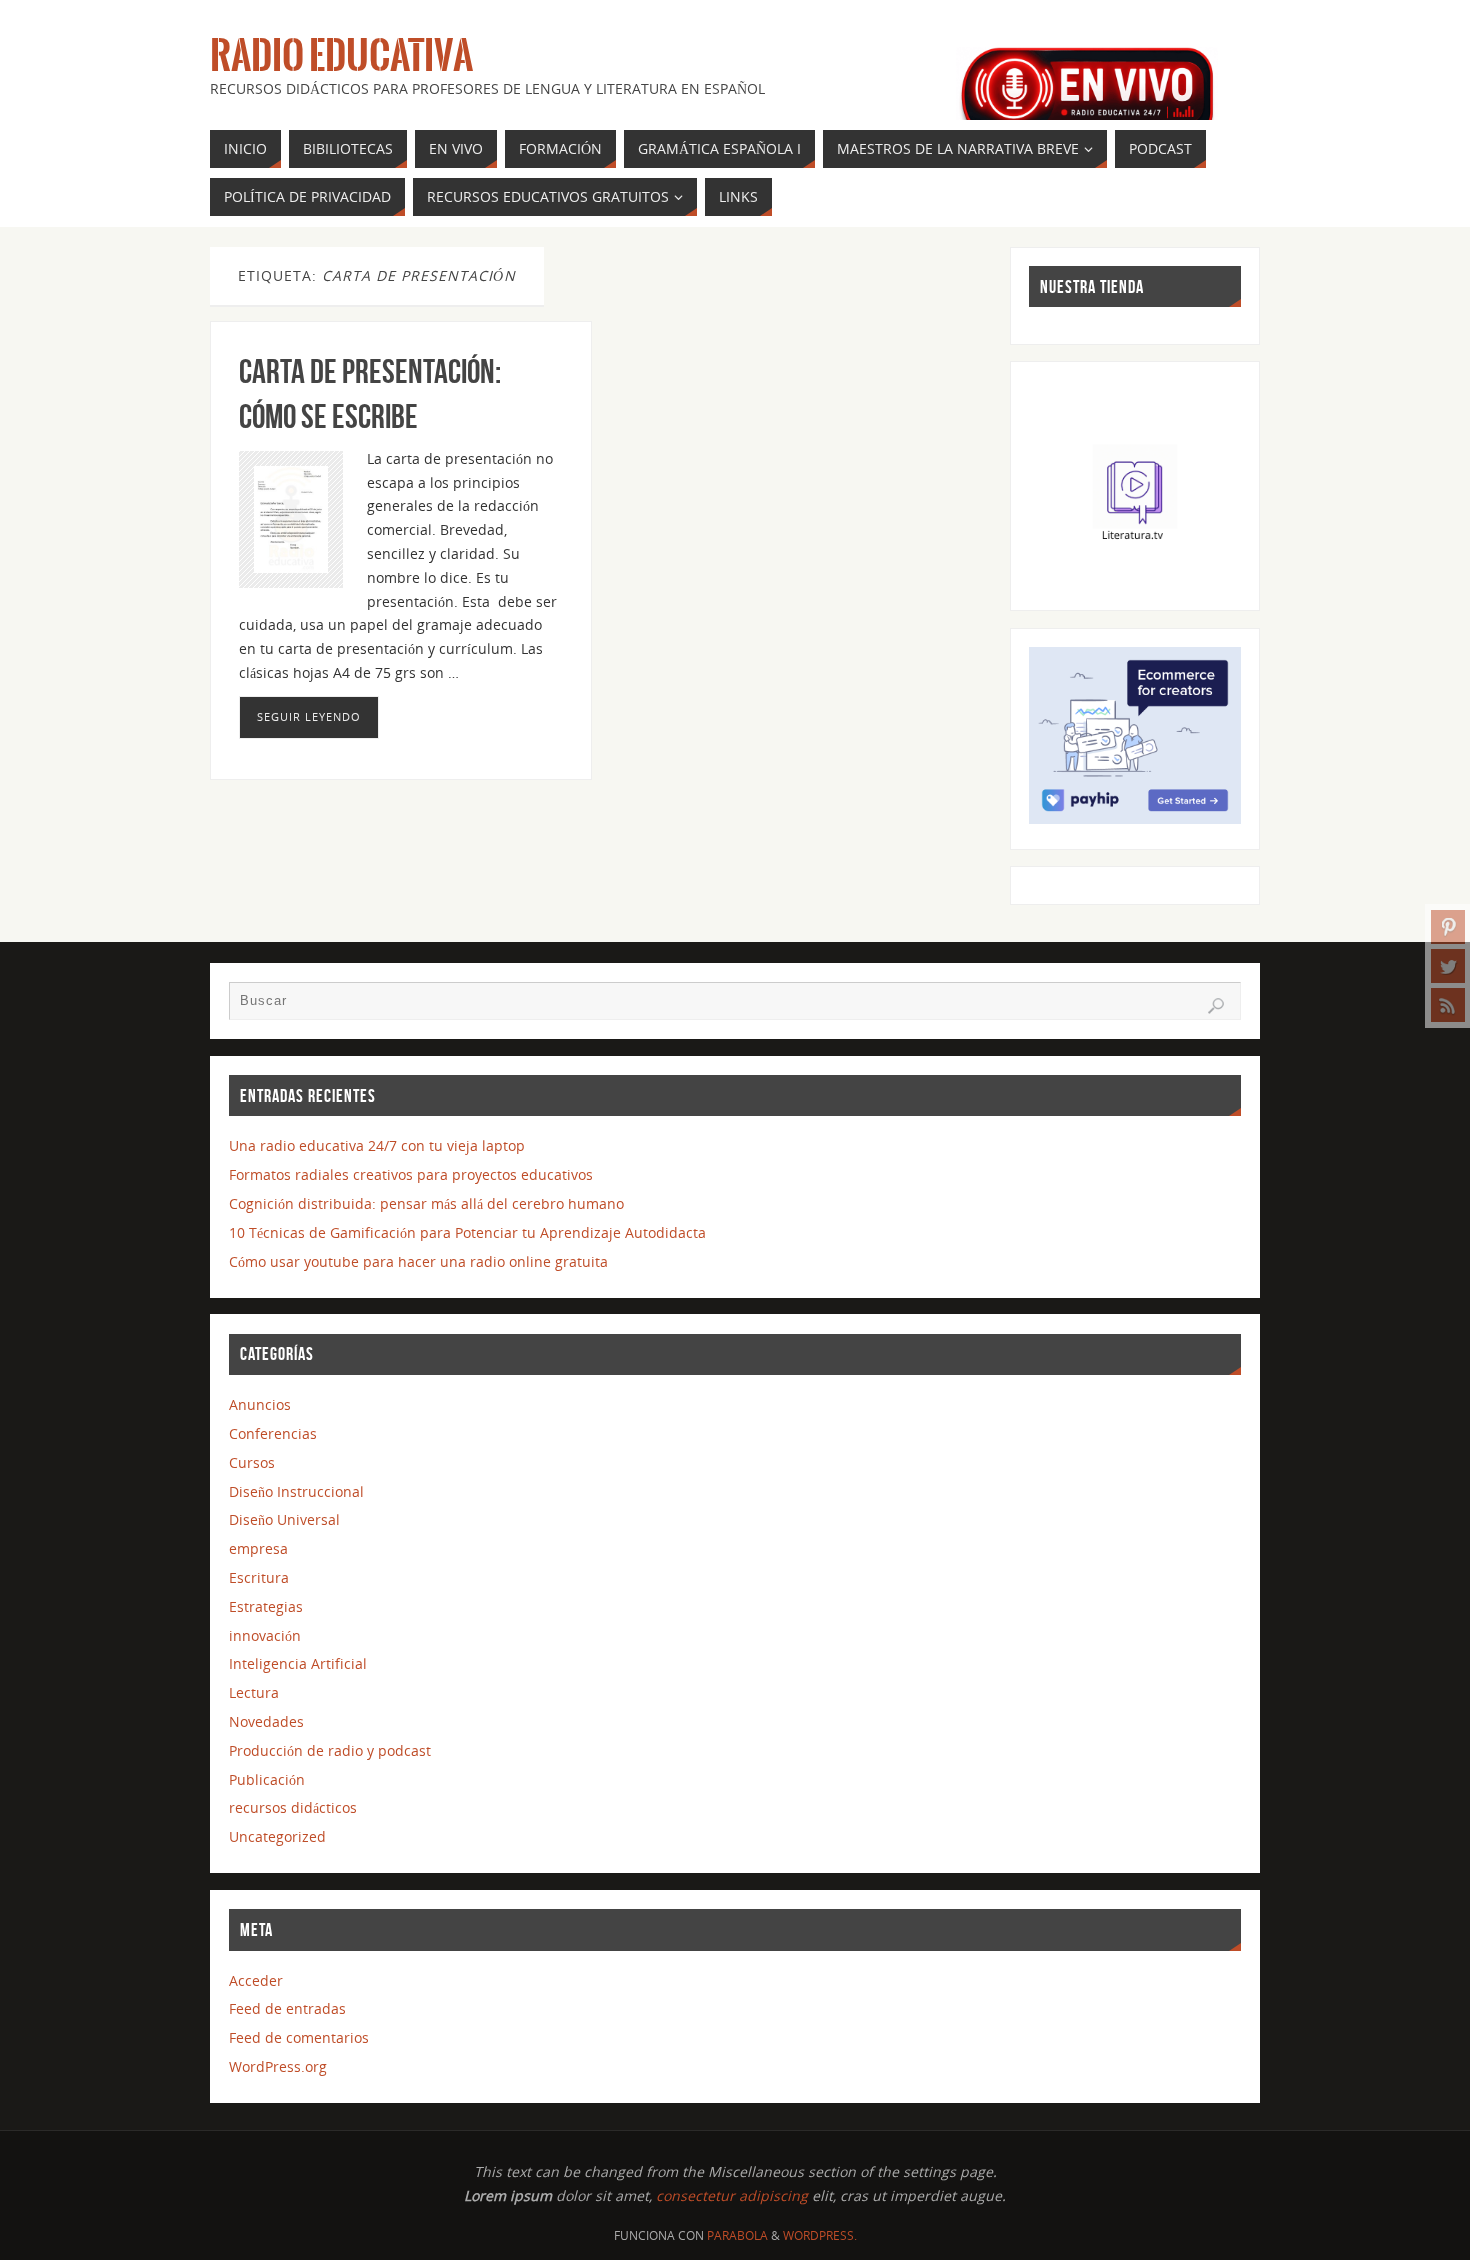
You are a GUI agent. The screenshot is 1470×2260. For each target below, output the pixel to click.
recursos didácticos (293, 1807)
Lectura (254, 1692)
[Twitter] (1448, 966)
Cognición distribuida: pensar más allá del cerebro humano (426, 1203)
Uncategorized (277, 1836)
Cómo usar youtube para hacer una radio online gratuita (418, 1261)
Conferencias (273, 1433)
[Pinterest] (1448, 927)
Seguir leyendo (309, 716)
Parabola (737, 2235)
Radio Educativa (341, 56)
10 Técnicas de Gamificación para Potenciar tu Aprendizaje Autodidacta (467, 1232)
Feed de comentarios (299, 2037)
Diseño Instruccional (296, 1491)
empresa (258, 1548)
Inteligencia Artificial (298, 1663)
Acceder (256, 1980)
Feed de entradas (287, 2008)
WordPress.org (278, 2066)
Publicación (267, 1779)
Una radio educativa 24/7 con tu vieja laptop (377, 1145)
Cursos (252, 1462)
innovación (265, 1635)
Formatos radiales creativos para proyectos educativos (411, 1174)
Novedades (266, 1721)
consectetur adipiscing (732, 2195)
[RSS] (1448, 1005)
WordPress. (820, 2235)
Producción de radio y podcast (330, 1750)
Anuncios (260, 1404)
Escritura (259, 1577)
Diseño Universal (284, 1519)
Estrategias (266, 1606)
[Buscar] (1216, 1006)
